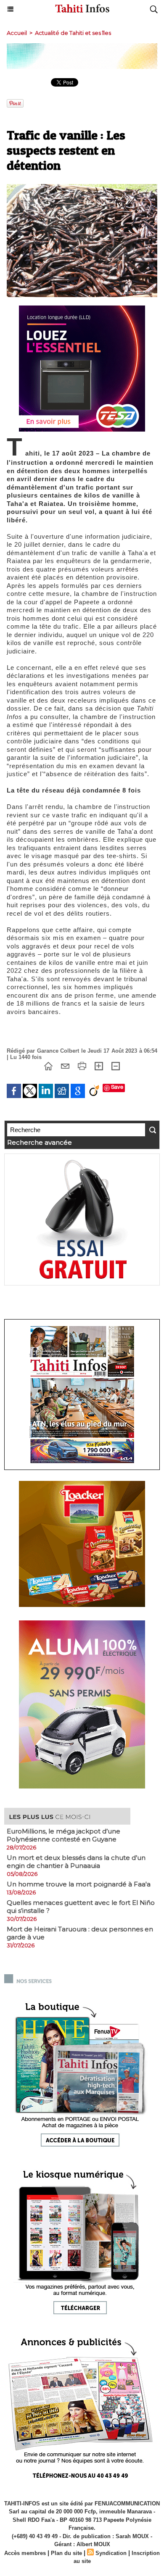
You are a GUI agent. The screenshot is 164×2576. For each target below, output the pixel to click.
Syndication (111, 2553)
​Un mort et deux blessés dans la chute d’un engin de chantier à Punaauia (76, 1862)
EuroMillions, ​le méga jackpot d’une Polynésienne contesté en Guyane (63, 1835)
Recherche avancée (40, 1142)
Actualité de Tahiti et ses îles (73, 33)
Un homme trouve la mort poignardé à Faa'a (79, 1884)
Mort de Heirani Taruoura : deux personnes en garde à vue (80, 1933)
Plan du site (66, 2553)
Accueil (17, 33)
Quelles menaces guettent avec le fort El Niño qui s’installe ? (81, 1907)
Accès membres (25, 2553)
